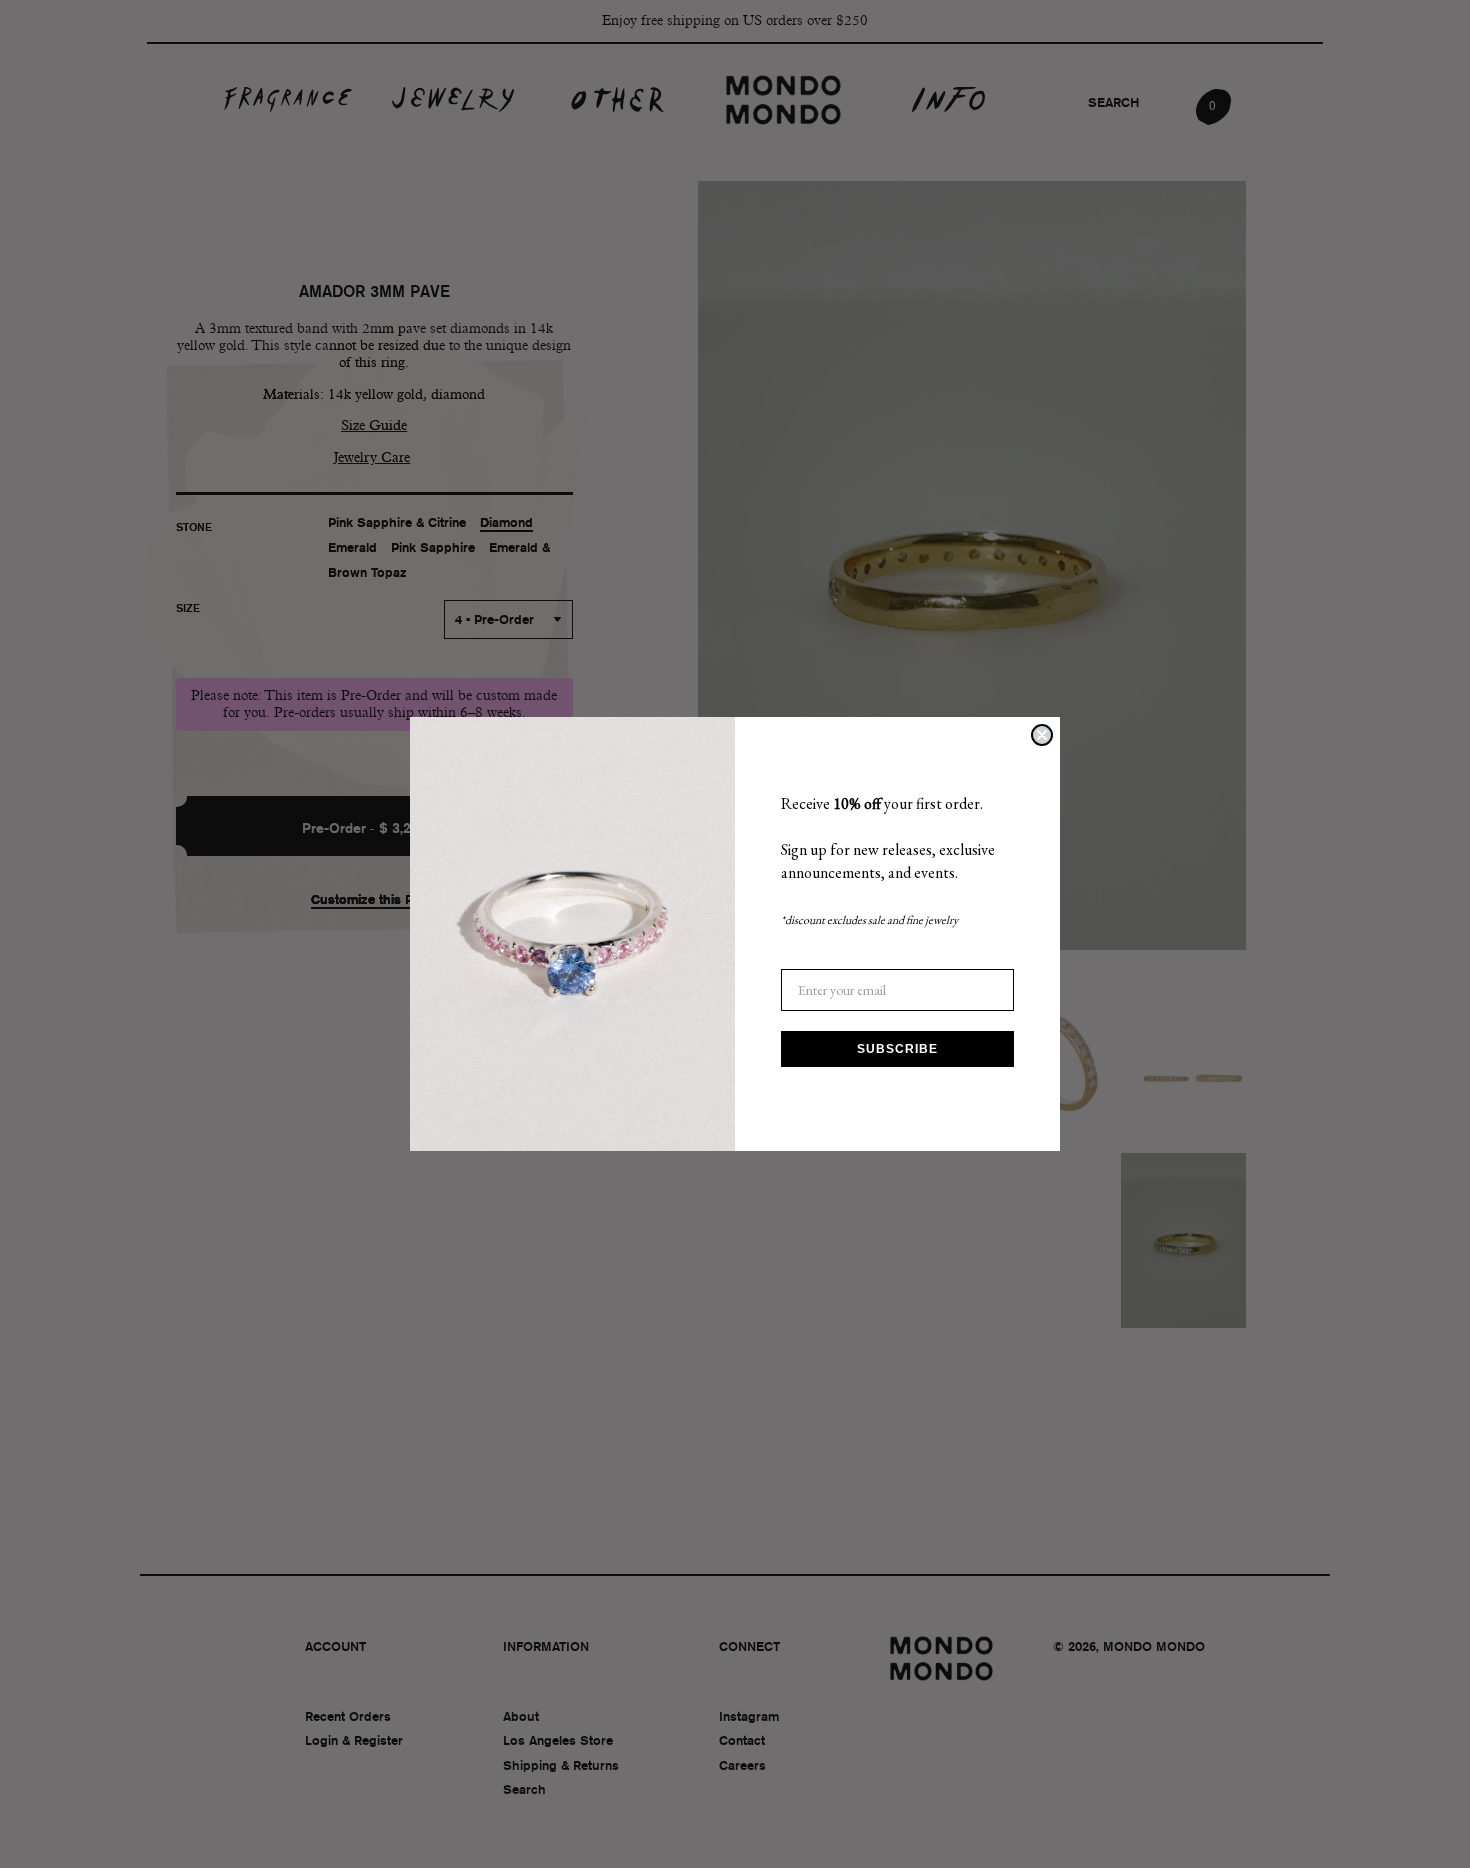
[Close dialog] (1042, 735)
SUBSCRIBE (897, 1049)
